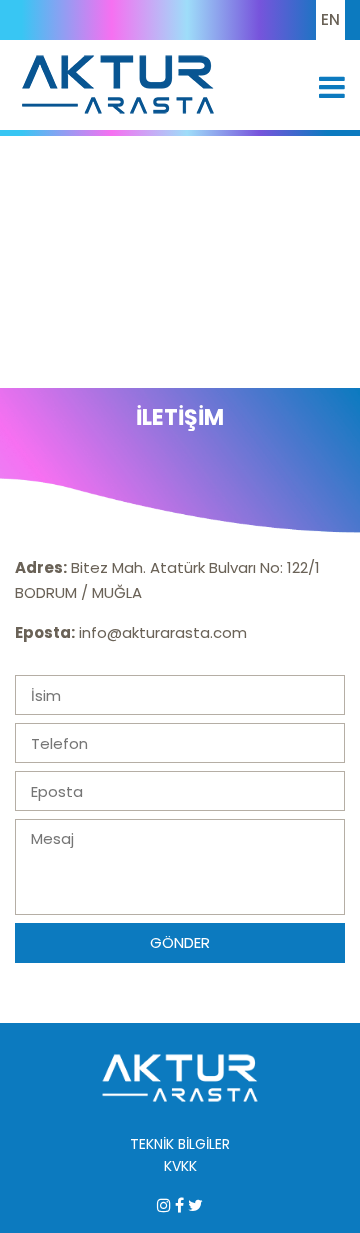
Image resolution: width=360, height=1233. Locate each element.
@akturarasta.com (177, 632)
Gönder (180, 942)
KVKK (180, 1166)
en (330, 19)
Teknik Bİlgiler (180, 1144)
